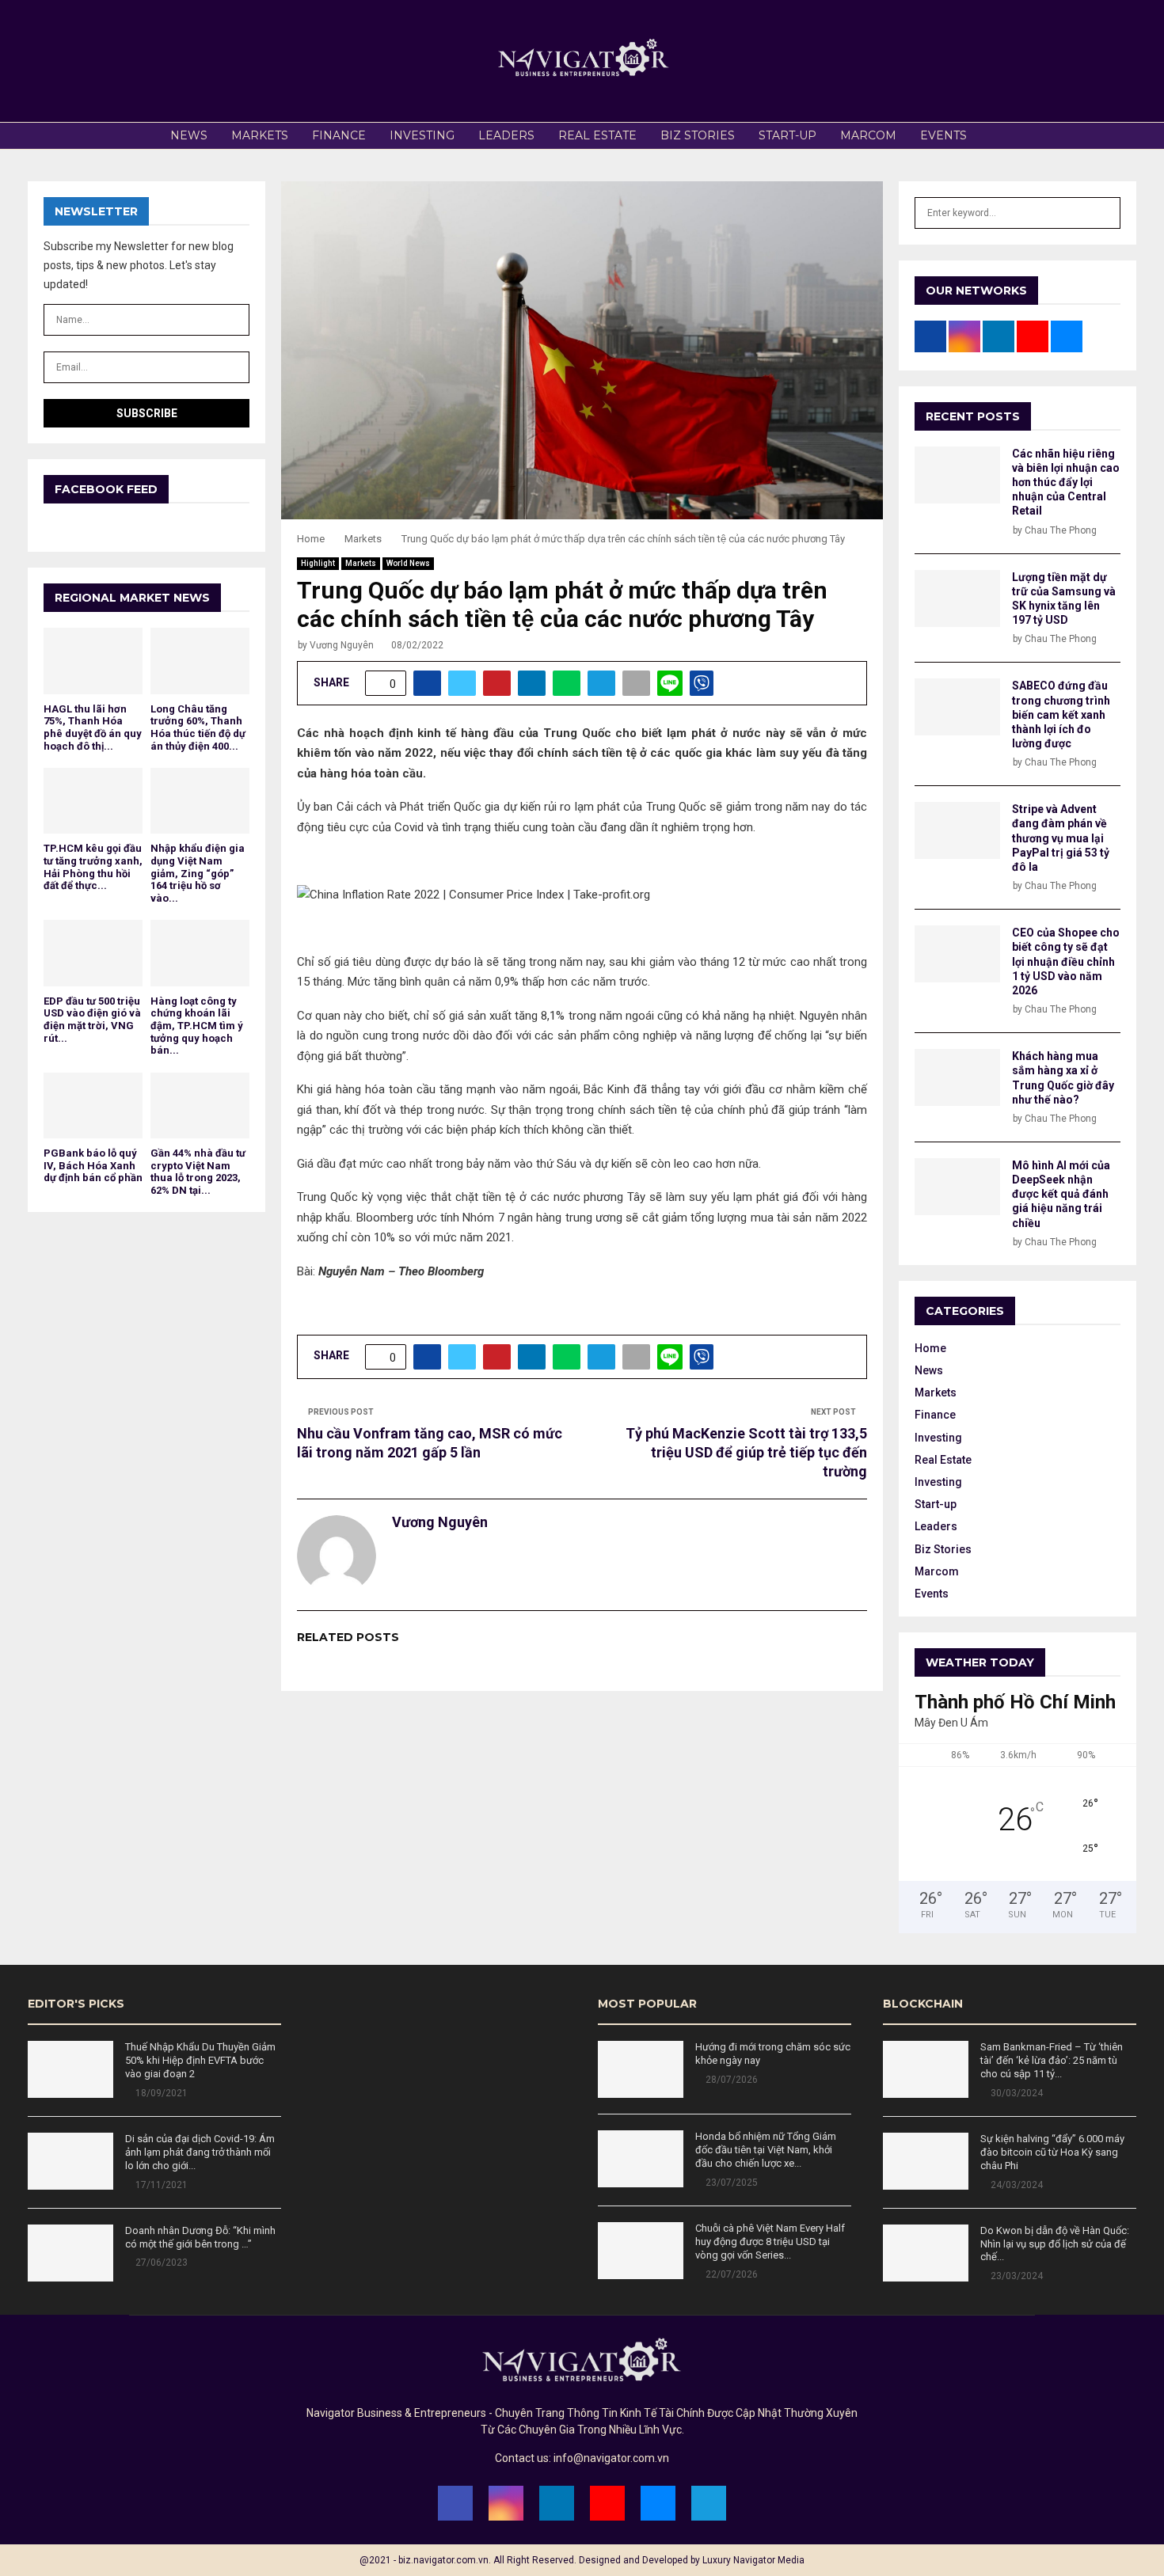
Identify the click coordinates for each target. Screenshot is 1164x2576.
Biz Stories (698, 135)
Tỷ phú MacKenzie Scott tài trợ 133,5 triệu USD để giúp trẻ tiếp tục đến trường (746, 1452)
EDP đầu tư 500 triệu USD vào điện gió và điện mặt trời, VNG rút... (92, 1020)
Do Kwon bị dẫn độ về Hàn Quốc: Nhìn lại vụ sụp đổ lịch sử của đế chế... (1055, 2244)
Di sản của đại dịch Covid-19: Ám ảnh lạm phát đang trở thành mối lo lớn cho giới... (200, 2152)
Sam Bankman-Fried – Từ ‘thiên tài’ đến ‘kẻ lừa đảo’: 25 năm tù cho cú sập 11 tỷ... (1052, 2060)
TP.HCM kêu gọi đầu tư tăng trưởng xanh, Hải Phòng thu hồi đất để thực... (93, 867)
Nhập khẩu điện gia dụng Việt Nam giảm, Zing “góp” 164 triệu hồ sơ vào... (198, 873)
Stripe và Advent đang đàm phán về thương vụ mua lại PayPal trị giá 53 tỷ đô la (1061, 838)
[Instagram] (506, 2503)
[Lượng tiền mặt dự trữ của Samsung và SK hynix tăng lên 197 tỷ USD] (957, 598)
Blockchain (923, 2004)
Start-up (787, 135)
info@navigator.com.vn (611, 2458)
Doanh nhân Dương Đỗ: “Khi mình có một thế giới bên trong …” (200, 2237)
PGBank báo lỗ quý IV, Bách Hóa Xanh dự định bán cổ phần (93, 1165)
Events (943, 135)
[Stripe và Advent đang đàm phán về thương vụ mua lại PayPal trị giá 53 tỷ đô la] (957, 830)
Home (930, 1348)
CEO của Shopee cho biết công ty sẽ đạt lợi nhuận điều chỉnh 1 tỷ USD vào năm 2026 (1066, 961)
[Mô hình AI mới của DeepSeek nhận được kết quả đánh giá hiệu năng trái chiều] (957, 1187)
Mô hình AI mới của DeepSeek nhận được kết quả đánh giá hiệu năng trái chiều (1061, 1194)
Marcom (868, 135)
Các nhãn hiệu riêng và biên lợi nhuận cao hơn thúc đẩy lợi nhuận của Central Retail (1066, 483)
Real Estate (597, 135)
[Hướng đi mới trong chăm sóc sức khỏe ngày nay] (641, 2069)
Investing (422, 135)
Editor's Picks (76, 2004)
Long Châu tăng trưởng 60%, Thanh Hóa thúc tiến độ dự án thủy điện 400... (198, 728)
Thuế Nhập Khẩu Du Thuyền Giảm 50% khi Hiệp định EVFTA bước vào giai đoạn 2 (200, 2060)
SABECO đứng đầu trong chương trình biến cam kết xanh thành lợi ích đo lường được (1061, 714)
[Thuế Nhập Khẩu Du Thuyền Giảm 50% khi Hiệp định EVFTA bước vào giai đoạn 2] (70, 2069)
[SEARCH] (1104, 213)
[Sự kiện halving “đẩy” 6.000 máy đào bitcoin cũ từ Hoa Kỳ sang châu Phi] (926, 2161)
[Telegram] (709, 2503)
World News (408, 563)
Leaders (506, 135)
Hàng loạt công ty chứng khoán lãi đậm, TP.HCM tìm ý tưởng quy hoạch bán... (197, 1026)
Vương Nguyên (342, 645)
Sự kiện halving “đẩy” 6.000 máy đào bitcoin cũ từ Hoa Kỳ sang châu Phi (1052, 2152)
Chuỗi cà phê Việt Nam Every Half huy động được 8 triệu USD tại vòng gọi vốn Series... (770, 2242)
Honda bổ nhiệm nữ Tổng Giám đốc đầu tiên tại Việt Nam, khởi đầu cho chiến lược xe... (766, 2150)
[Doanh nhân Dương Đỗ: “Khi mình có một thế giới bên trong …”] (70, 2253)
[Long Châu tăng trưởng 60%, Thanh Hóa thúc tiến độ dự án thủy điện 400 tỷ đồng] (200, 661)
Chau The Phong (1061, 530)
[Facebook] (455, 2503)
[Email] (658, 2503)
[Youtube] (607, 2503)
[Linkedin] (557, 2503)
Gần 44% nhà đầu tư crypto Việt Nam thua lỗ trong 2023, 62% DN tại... (198, 1172)
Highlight (318, 563)
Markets (260, 135)
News (189, 135)
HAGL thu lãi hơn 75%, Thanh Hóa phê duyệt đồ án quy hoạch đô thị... (93, 728)
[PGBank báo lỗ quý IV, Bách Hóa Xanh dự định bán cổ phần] (93, 1106)
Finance (339, 135)
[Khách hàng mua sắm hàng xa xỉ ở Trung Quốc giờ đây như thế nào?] (957, 1077)
